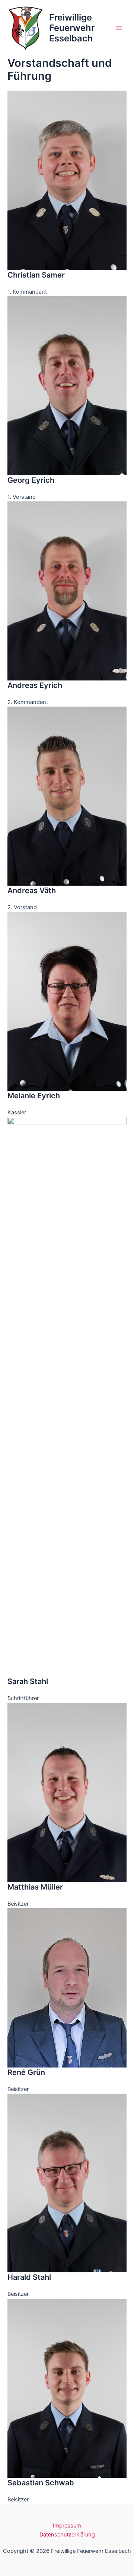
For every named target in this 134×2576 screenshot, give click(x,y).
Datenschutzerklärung (67, 2535)
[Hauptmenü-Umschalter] (119, 28)
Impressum (67, 2526)
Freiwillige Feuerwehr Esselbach (72, 28)
